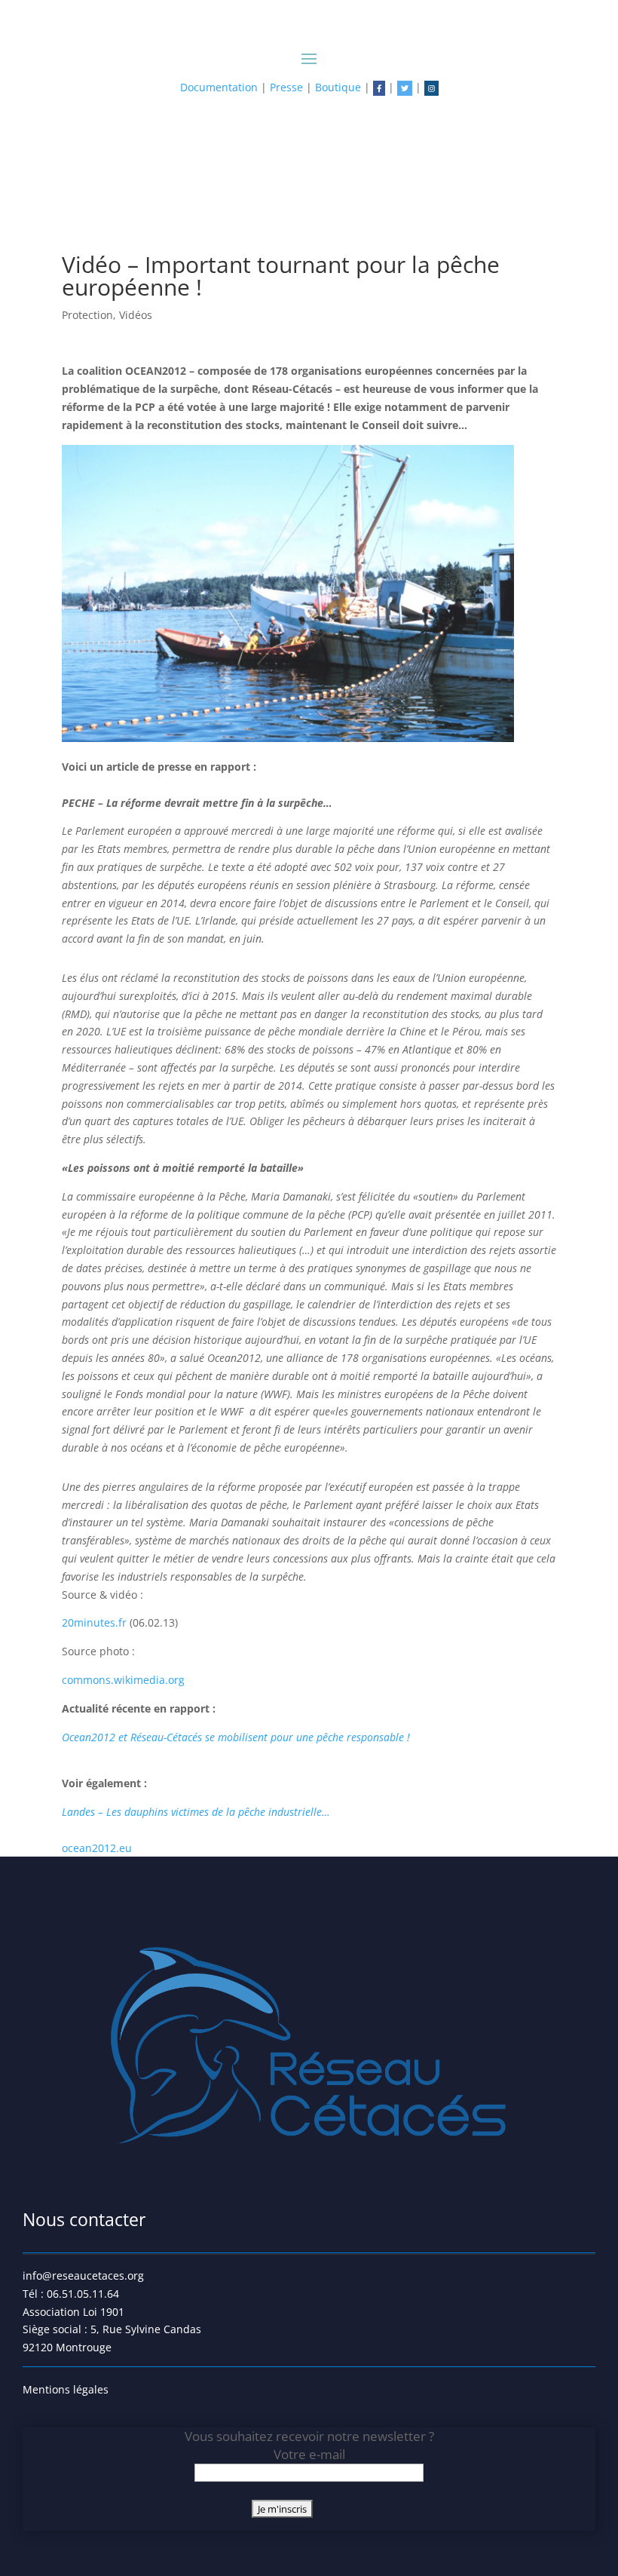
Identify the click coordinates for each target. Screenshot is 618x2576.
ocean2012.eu (97, 1848)
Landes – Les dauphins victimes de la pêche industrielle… (196, 1812)
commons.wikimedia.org (123, 1680)
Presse (286, 87)
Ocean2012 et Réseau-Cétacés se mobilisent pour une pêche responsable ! (236, 1737)
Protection (87, 315)
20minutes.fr (96, 1622)
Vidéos (136, 315)
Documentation (219, 87)
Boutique (338, 87)
